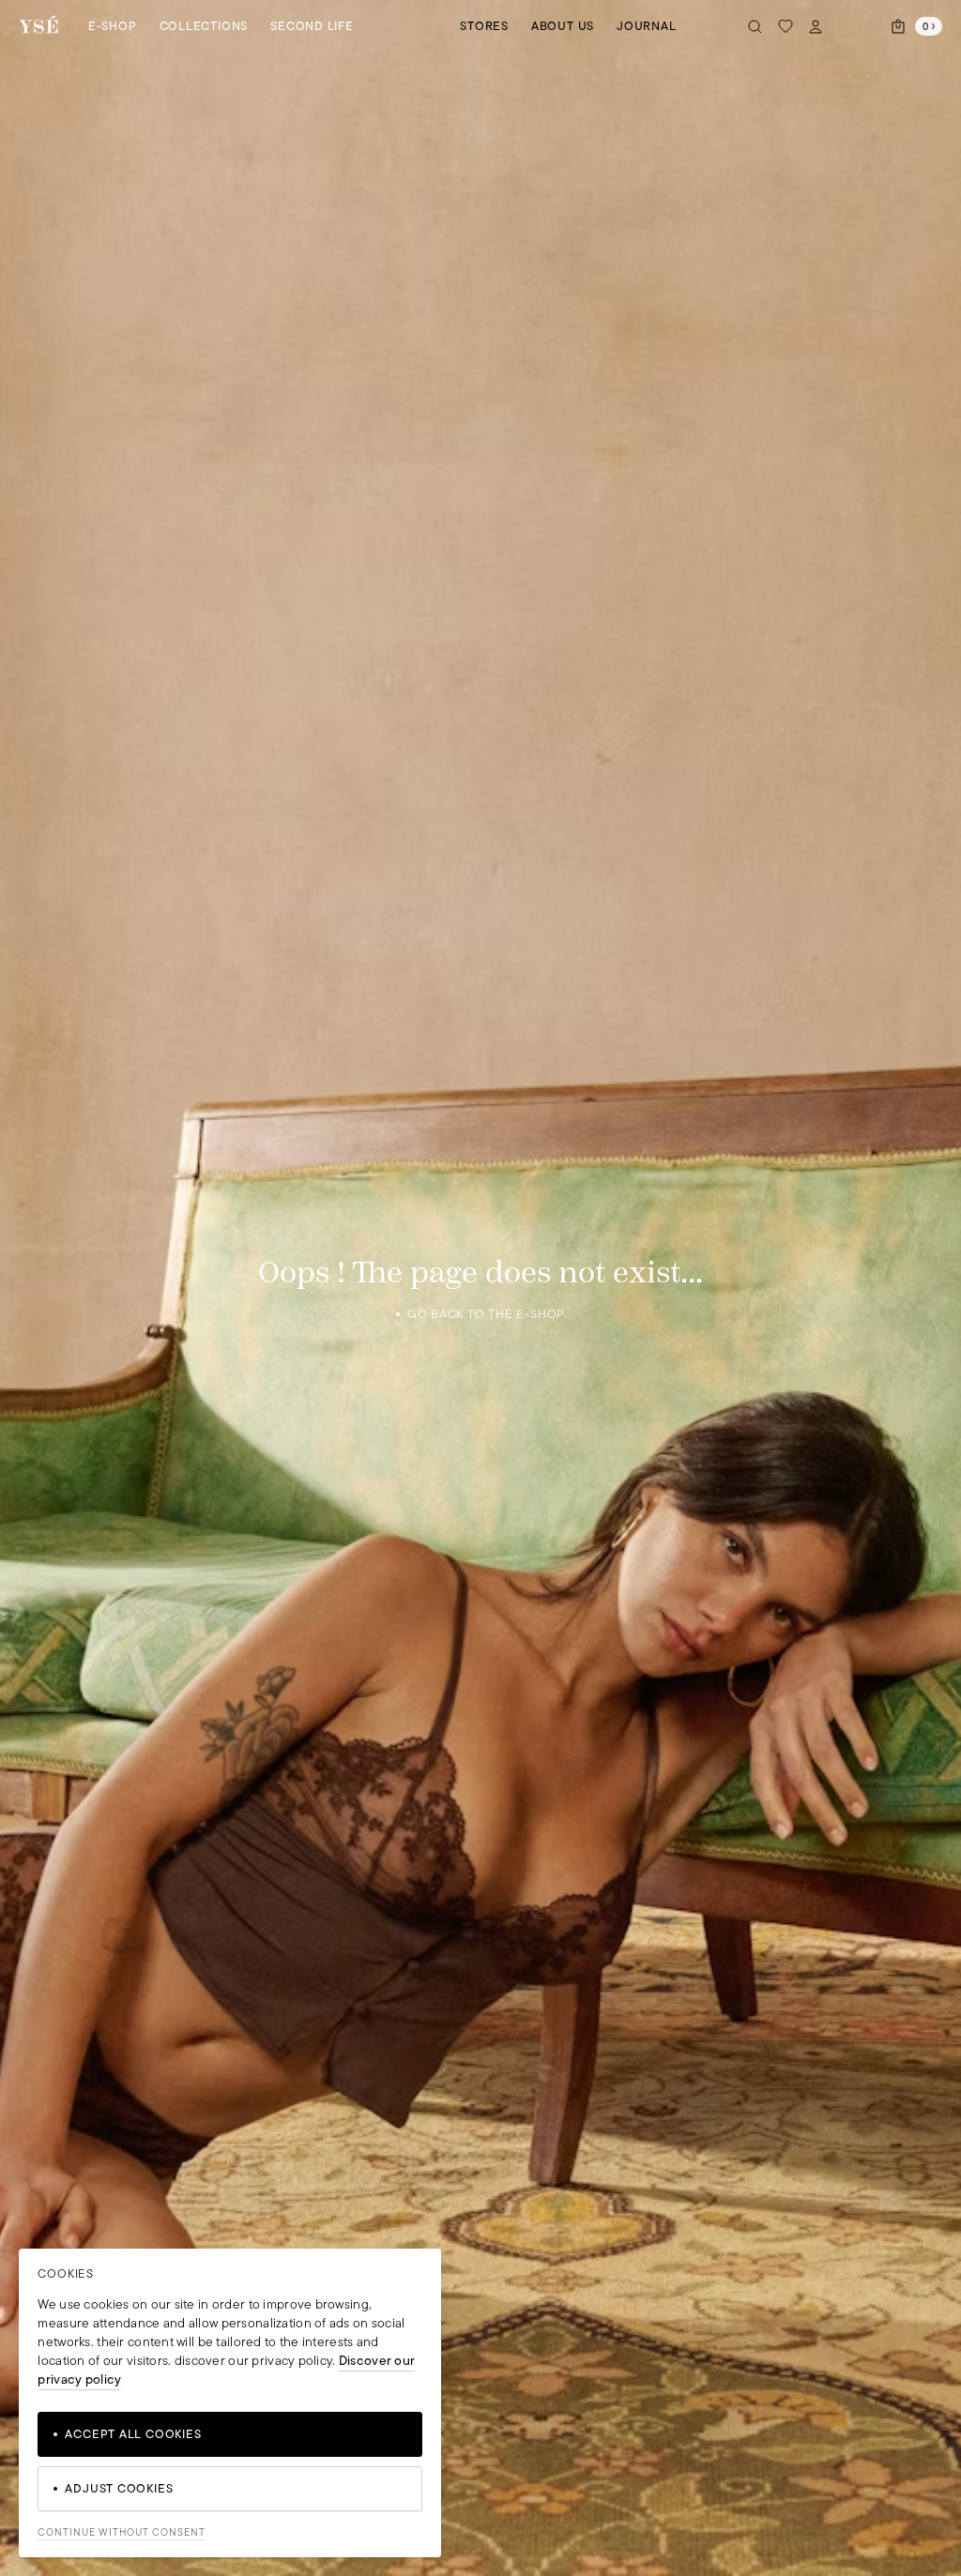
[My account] (816, 26)
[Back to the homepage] (38, 26)
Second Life (312, 26)
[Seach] (755, 26)
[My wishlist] (786, 26)
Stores (484, 26)
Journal (646, 26)
